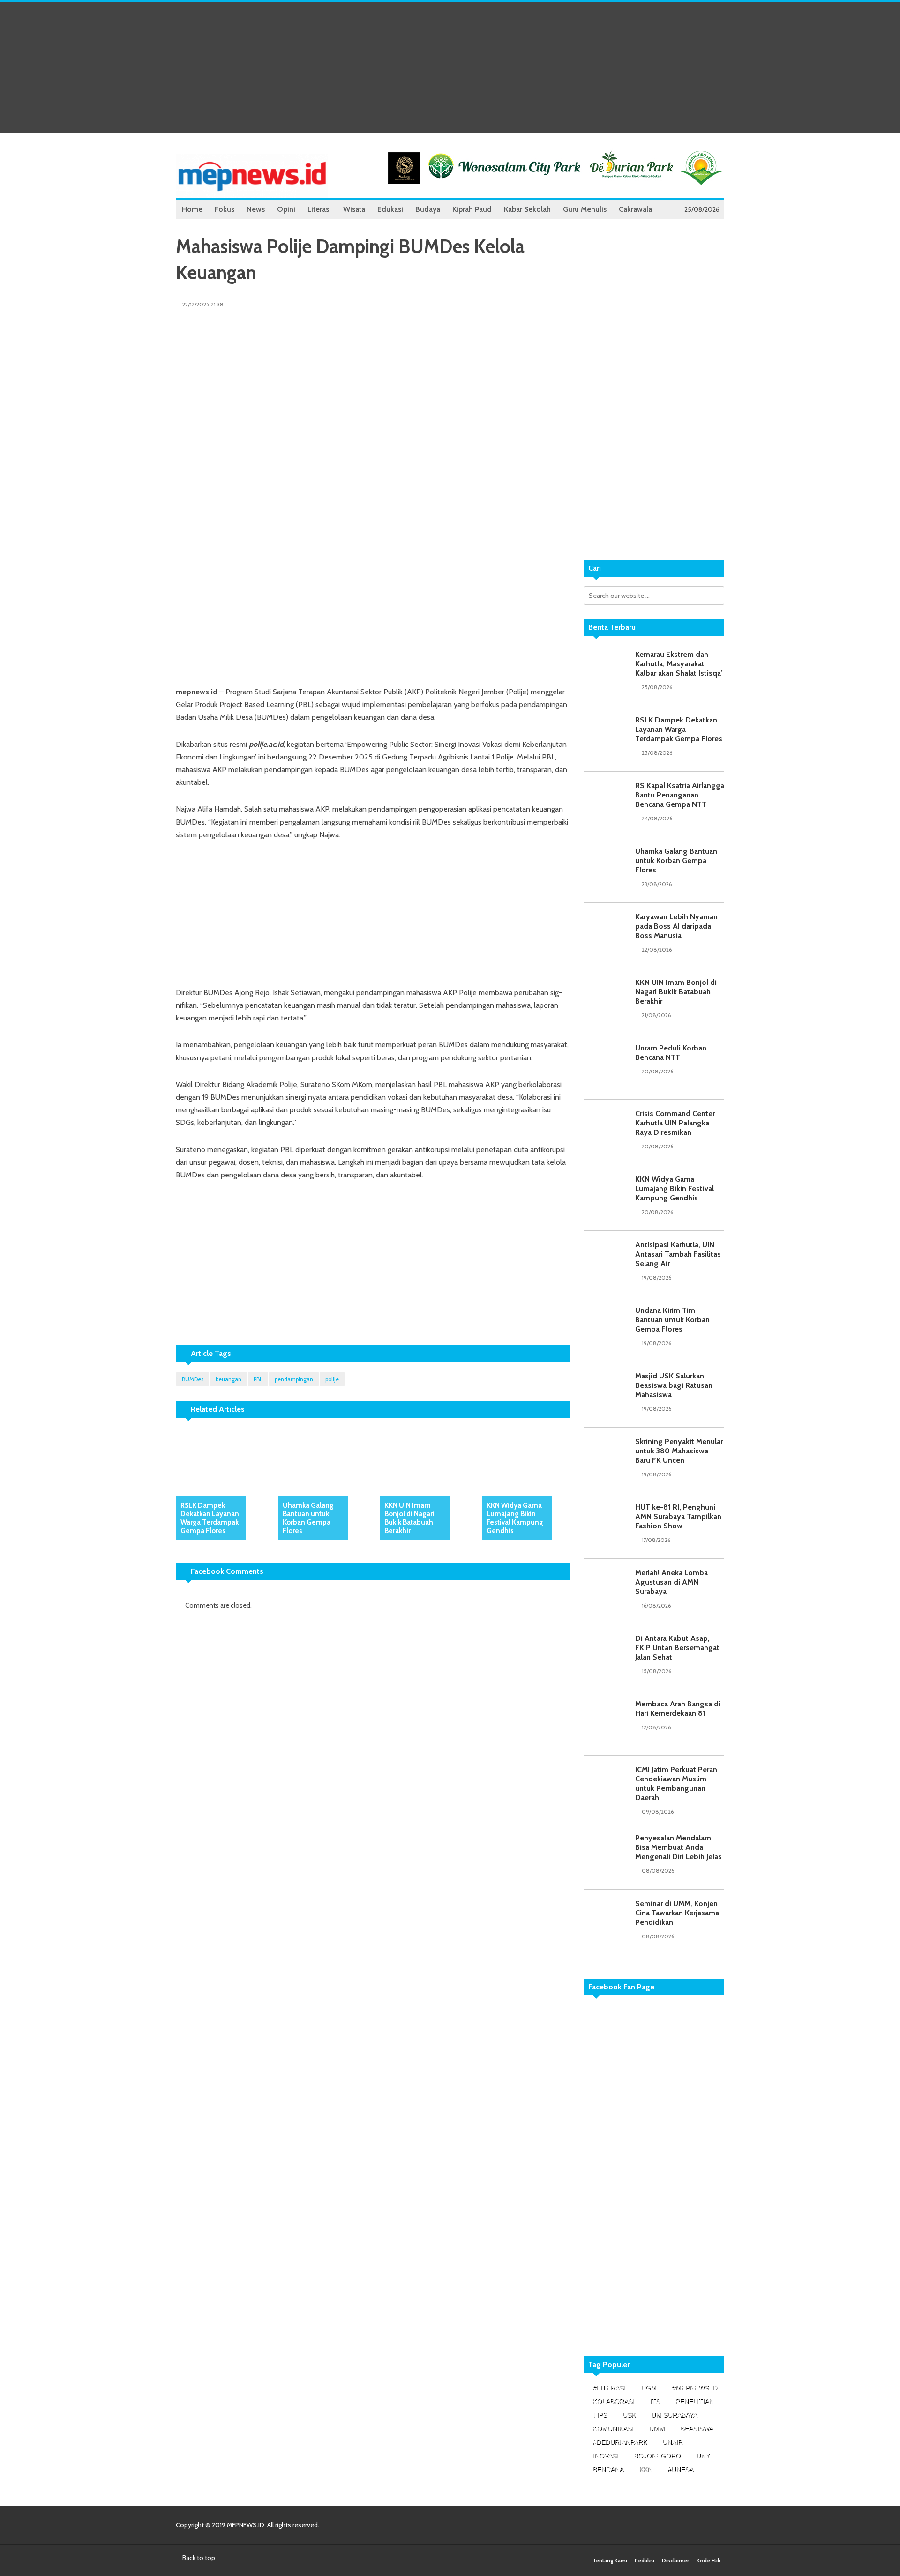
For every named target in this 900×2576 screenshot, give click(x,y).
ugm (649, 2388)
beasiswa (697, 2428)
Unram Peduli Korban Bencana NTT (671, 1053)
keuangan (229, 1379)
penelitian (694, 2401)
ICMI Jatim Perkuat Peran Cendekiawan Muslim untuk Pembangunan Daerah (676, 1783)
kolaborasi (613, 2401)
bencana (608, 2469)
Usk (629, 2415)
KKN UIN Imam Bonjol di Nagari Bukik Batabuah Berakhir (409, 1518)
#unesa (680, 2469)
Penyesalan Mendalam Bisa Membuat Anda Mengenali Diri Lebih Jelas (679, 1847)
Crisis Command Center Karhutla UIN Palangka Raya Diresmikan (675, 1123)
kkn (645, 2469)
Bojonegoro (657, 2456)
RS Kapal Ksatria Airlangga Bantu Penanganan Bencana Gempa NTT (680, 795)
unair (672, 2442)
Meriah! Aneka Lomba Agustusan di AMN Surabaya (671, 1582)
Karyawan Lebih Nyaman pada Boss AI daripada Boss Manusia (676, 926)
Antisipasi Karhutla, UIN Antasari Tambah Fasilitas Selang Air (678, 1254)
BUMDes (193, 1379)
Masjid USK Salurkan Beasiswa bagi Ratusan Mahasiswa (674, 1385)
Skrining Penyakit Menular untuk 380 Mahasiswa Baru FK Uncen (679, 1451)
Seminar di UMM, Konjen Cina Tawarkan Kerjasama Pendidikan (677, 1913)
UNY (703, 2456)
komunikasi (613, 2428)
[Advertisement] (450, 67)
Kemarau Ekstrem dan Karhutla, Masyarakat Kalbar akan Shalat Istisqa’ (679, 664)
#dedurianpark (620, 2442)
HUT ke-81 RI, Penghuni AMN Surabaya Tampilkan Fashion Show (678, 1516)
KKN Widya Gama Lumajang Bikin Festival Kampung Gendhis (515, 1518)
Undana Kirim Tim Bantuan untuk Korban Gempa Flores (672, 1320)
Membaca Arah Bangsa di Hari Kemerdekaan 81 (678, 1709)
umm (657, 2428)
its (655, 2401)
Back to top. (199, 2558)
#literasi (609, 2388)
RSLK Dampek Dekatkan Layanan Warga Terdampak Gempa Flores (210, 1518)
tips (600, 2415)
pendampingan (294, 1379)
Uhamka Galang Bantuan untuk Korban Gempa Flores (308, 1518)
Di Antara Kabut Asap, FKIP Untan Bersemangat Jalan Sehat (677, 1648)
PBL (258, 1379)
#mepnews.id (694, 2388)
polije (332, 1379)
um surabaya (674, 2415)
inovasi (605, 2456)
